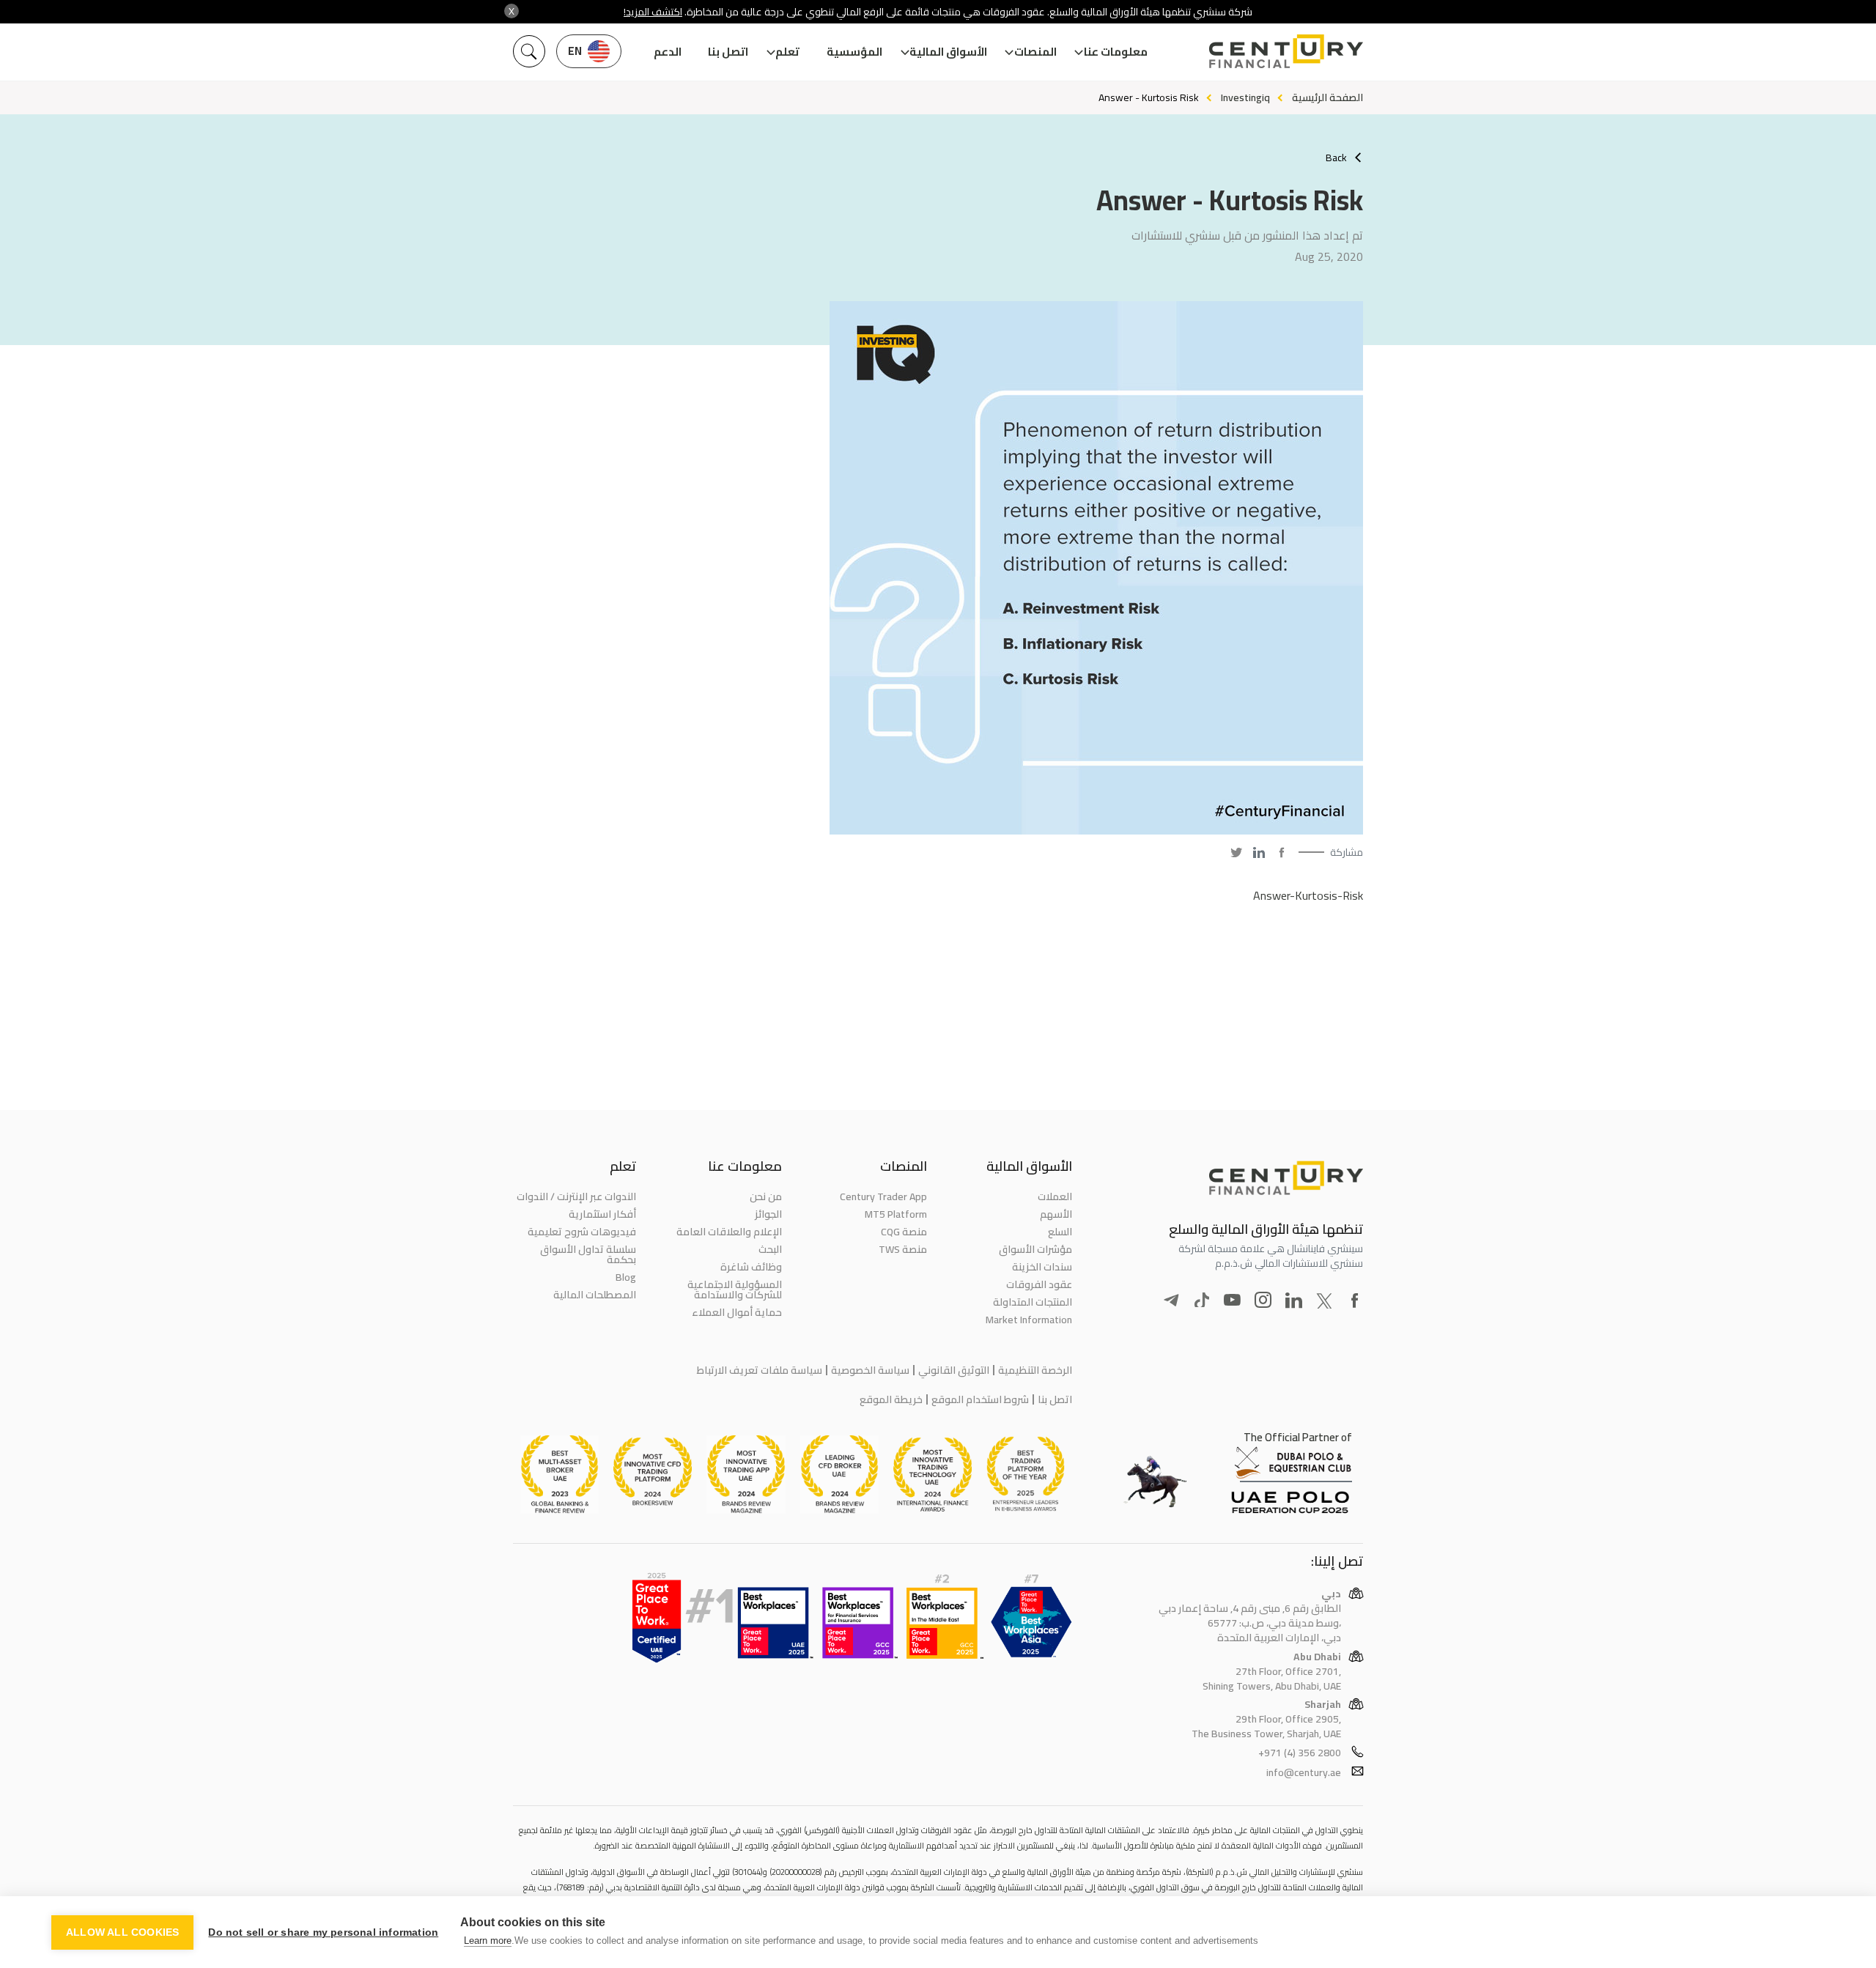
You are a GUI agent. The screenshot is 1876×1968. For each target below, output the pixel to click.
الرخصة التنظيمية (1035, 1370)
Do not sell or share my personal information (323, 1932)
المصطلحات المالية (595, 1295)
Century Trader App (883, 1196)
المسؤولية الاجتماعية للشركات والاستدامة (734, 1290)
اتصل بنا (728, 52)
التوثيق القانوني (954, 1370)
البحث (770, 1249)
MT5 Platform (896, 1214)
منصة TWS (903, 1249)
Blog (626, 1277)
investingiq (1245, 97)
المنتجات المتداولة (1033, 1302)
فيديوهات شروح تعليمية (582, 1232)
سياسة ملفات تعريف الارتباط (760, 1370)
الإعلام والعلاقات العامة (729, 1232)
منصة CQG (904, 1232)
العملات (1055, 1196)
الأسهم (1056, 1214)
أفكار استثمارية (602, 1214)
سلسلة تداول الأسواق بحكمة (588, 1254)
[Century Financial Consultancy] (1286, 50)
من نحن (765, 1196)
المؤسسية (854, 52)
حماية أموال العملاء (736, 1312)
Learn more (488, 1941)
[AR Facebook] (1282, 852)
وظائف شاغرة (751, 1267)
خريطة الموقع (891, 1399)
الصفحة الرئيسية (1327, 97)
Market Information (1029, 1320)
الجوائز (768, 1214)
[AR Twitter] (1236, 852)
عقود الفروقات (1039, 1284)
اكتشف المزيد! (653, 12)
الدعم (668, 52)
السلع (1060, 1232)
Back (1336, 158)
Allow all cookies (122, 1932)
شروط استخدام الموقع (980, 1399)
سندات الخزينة (1042, 1267)
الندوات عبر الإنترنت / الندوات (576, 1196)
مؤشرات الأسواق (1035, 1249)
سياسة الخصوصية (870, 1370)
